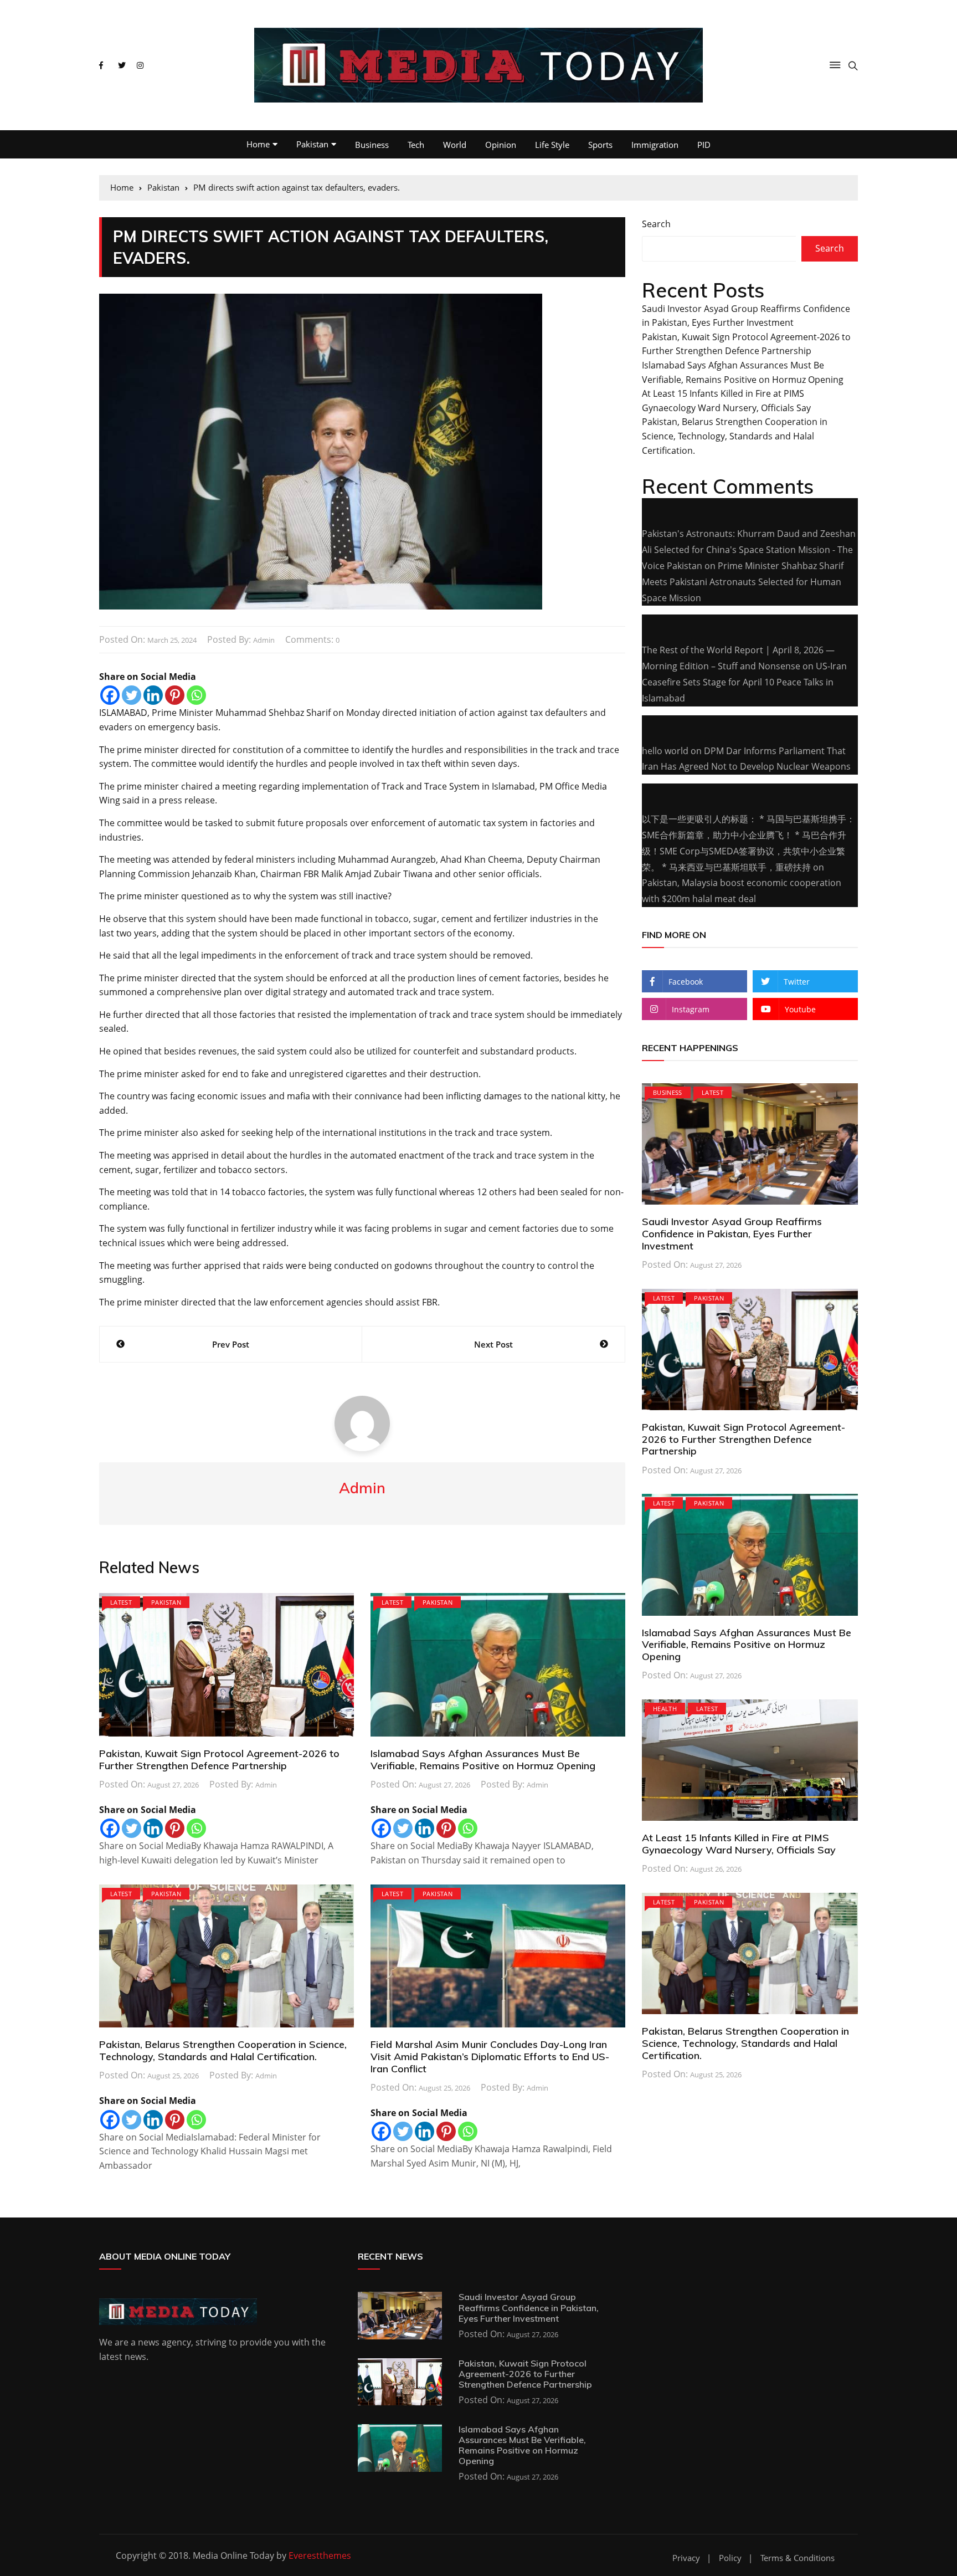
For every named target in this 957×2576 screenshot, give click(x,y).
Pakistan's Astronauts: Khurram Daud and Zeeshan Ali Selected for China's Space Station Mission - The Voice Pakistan (749, 550)
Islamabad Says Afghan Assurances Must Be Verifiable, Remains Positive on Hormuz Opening (483, 1760)
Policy (730, 2558)
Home (258, 144)
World (455, 145)
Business (372, 145)
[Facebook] (110, 695)
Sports (600, 145)
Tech (416, 145)
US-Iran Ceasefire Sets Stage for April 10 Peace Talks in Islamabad (744, 682)
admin (264, 640)
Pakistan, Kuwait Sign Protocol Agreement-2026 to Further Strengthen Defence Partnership (219, 1760)
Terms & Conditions (797, 2558)
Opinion (501, 145)
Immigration (655, 145)
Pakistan (312, 144)
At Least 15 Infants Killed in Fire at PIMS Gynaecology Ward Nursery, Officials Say (739, 1844)
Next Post (493, 1344)
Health (665, 1709)
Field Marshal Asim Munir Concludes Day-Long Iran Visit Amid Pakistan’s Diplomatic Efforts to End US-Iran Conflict (490, 2056)
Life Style (552, 145)
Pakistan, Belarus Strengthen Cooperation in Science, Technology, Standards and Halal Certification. (223, 2050)
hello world (665, 751)
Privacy (686, 2558)
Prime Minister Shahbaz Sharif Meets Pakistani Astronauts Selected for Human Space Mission (743, 582)
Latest (121, 1602)
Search (656, 224)
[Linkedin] (153, 695)
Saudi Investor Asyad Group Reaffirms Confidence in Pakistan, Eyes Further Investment (732, 1233)
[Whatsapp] (196, 695)
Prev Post (231, 1344)
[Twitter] (132, 695)
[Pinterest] (175, 695)
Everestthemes (320, 2555)
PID (704, 145)
